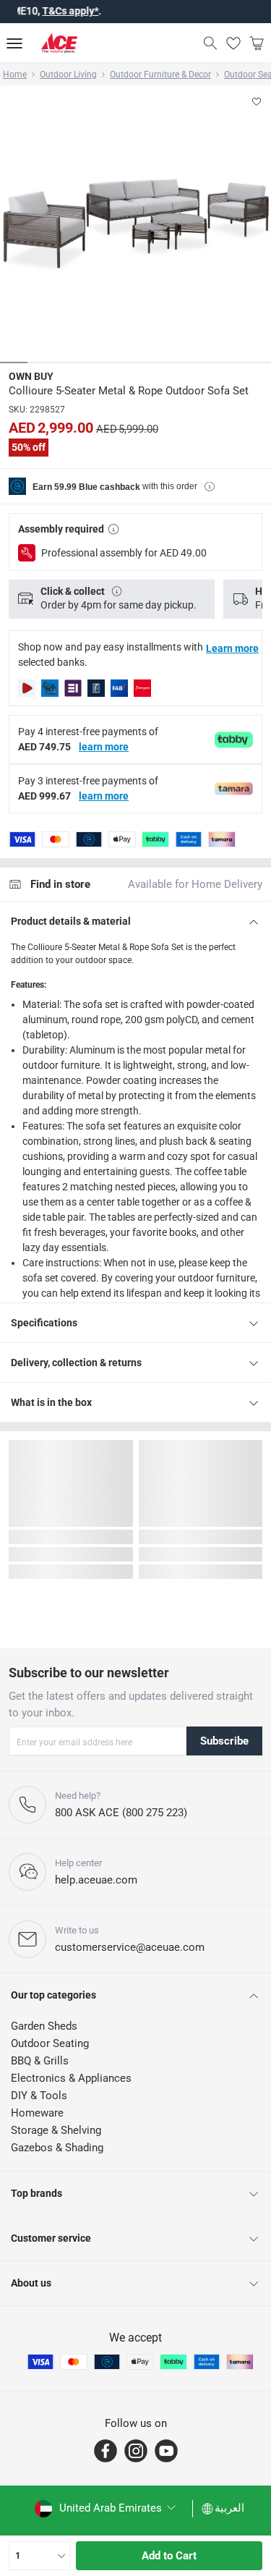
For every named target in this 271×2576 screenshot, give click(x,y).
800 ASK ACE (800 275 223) (121, 1813)
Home (15, 75)
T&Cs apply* (51, 11)
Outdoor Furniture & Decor (160, 75)
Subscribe (224, 1741)
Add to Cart (169, 2556)
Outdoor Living (68, 75)
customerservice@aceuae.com (130, 1947)
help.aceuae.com (96, 1880)
